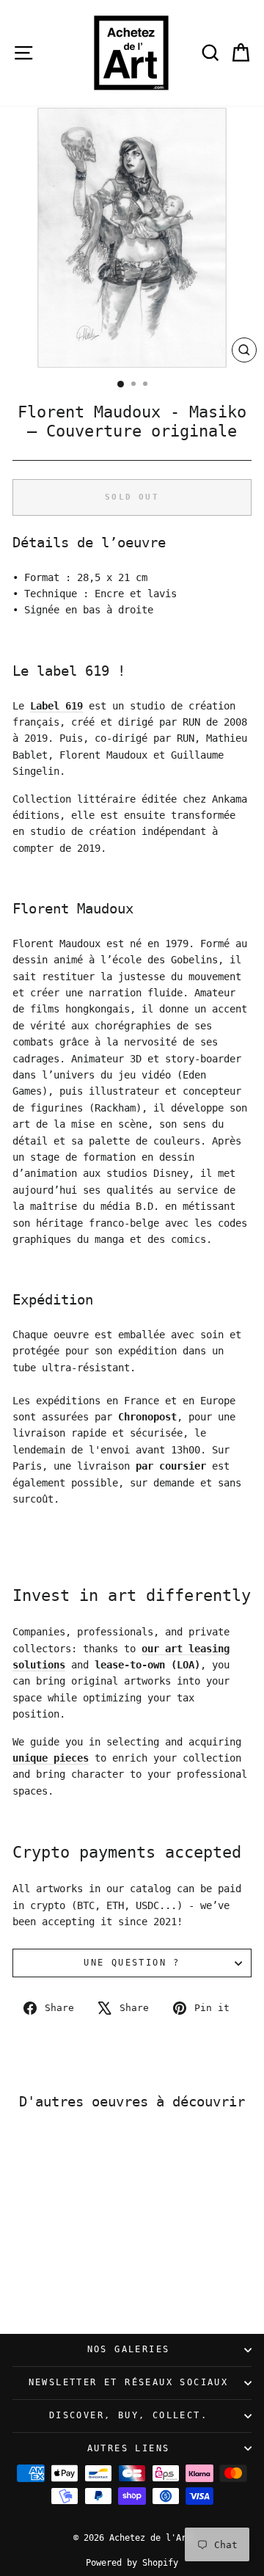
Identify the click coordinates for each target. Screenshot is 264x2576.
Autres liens (129, 2448)
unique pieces (51, 1758)
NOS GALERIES (129, 2349)
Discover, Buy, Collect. (128, 2415)
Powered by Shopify (132, 2563)
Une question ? (132, 1963)
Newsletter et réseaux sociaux (129, 2382)
